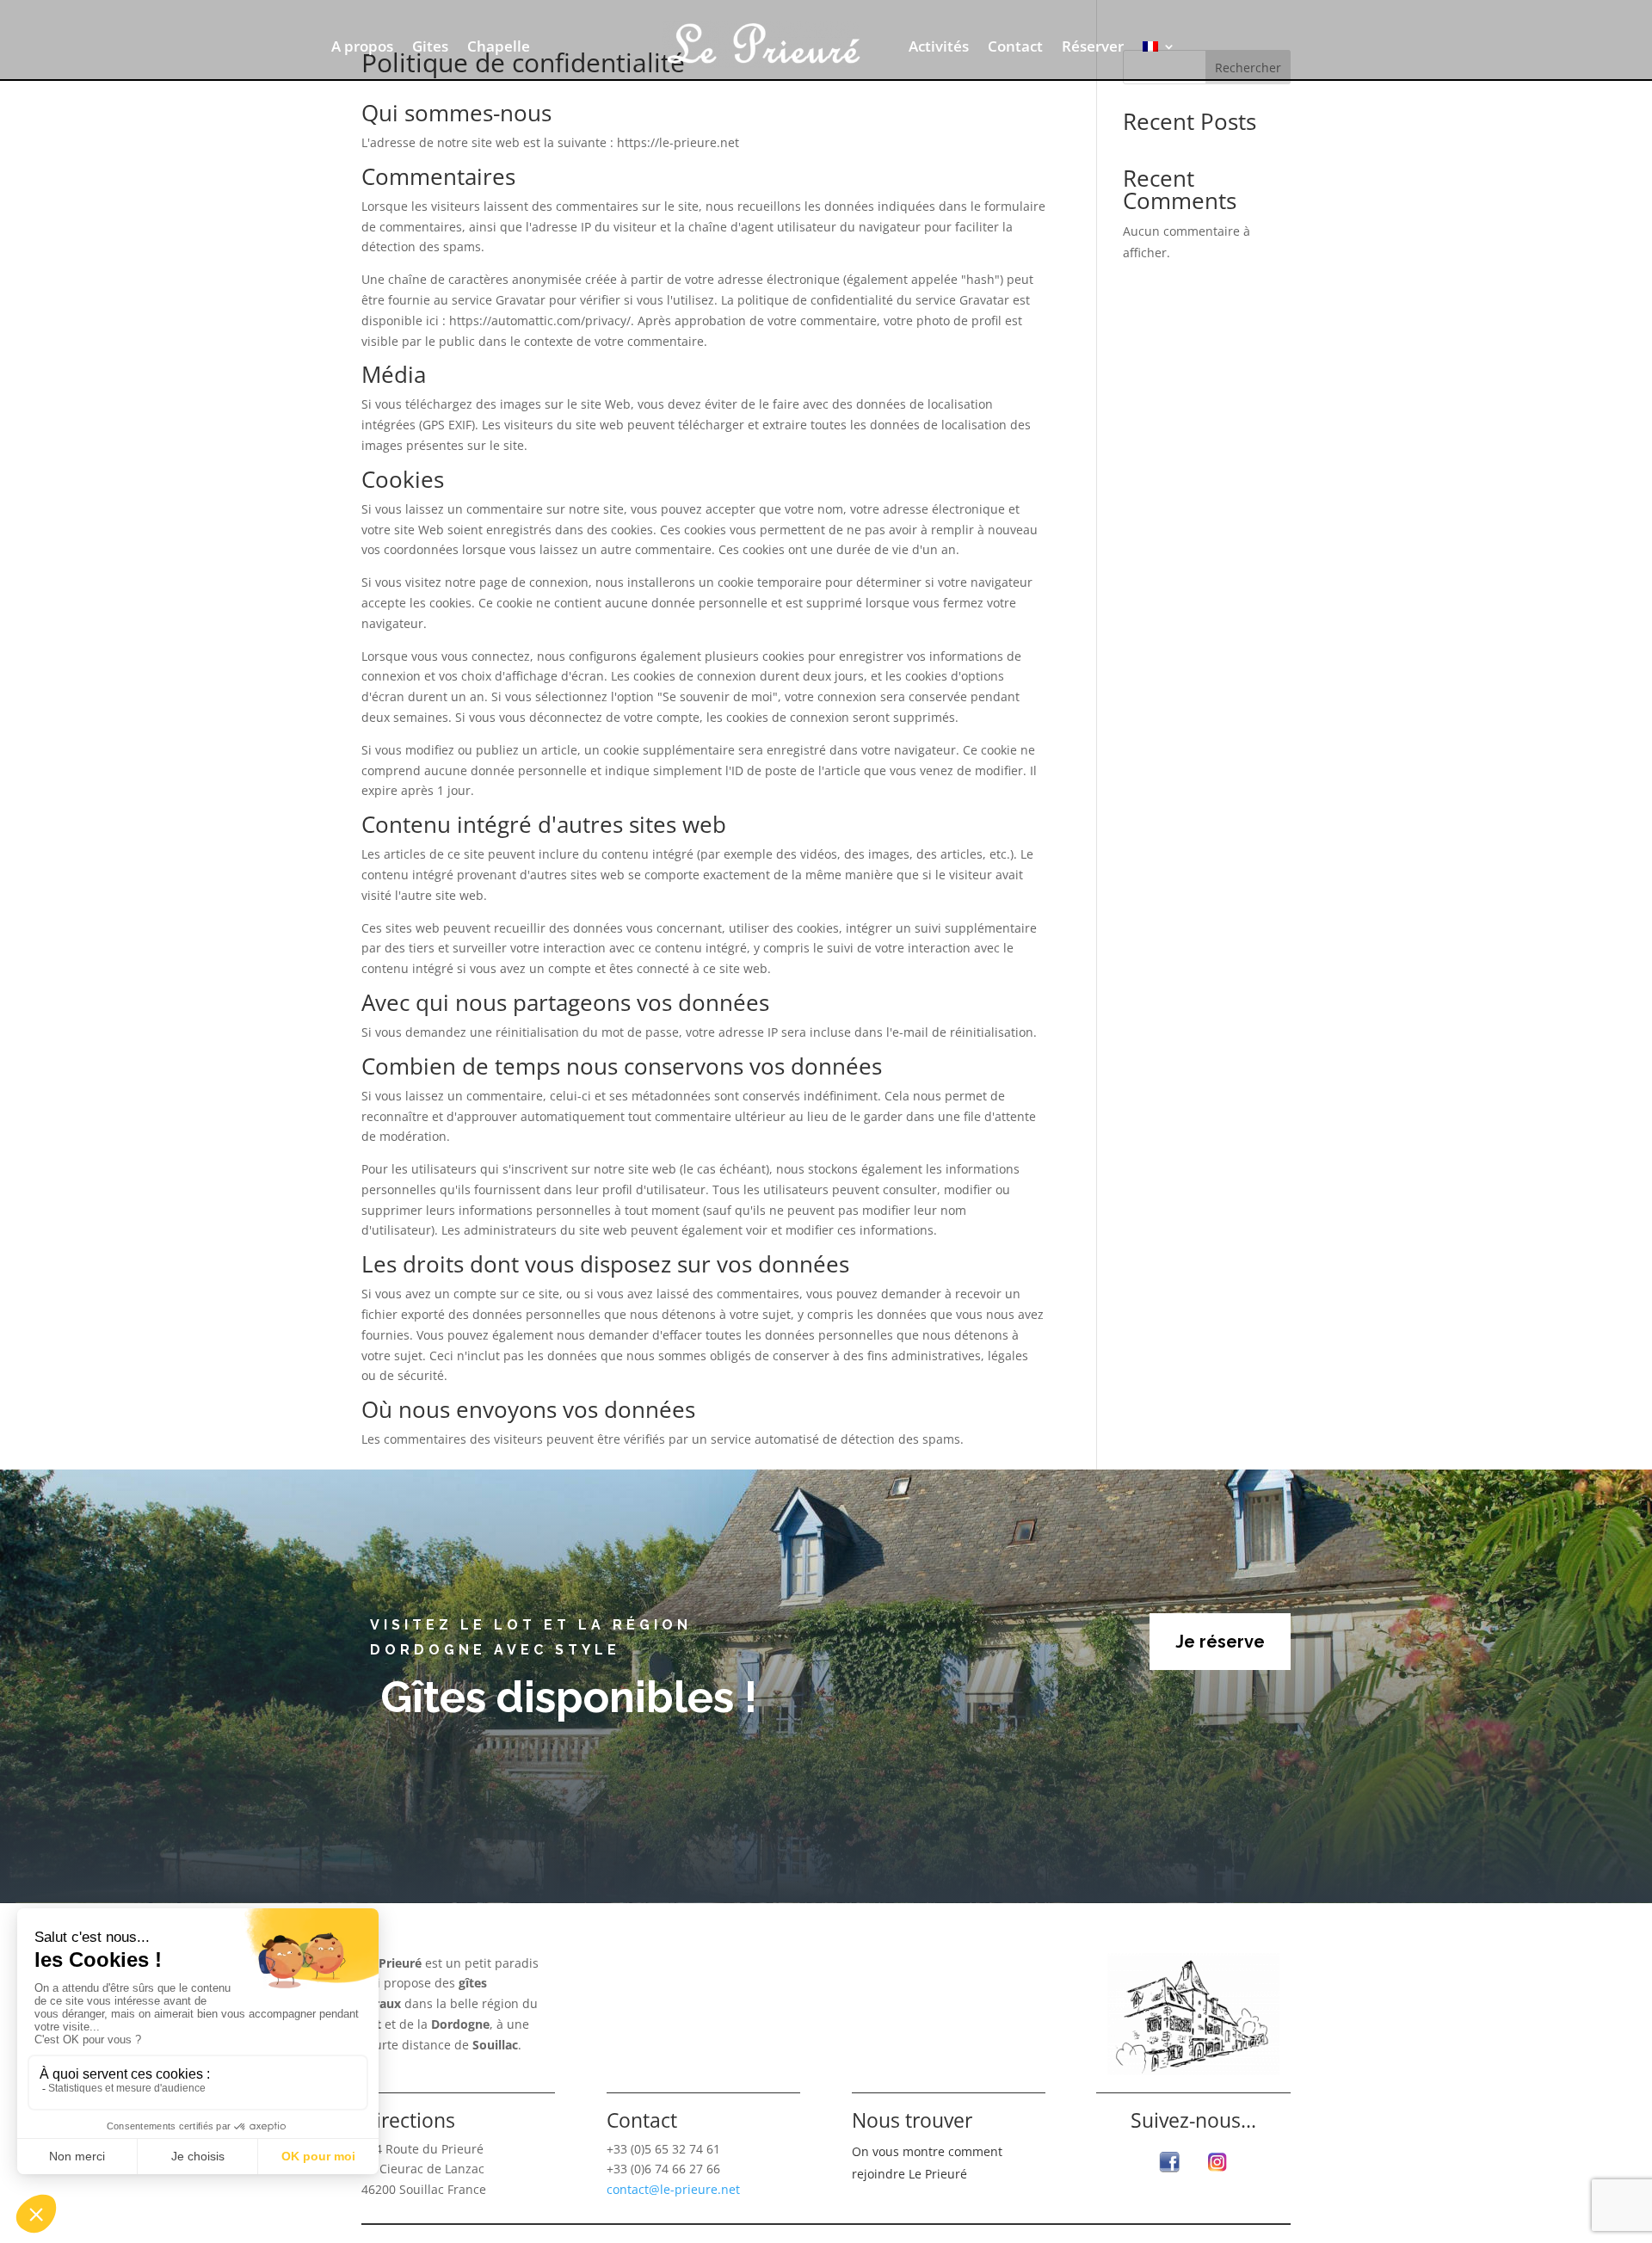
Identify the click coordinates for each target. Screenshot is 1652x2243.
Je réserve (1220, 1642)
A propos (362, 48)
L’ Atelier (882, 2019)
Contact (1015, 48)
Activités (939, 48)
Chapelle (499, 48)
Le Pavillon (890, 2045)
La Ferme (884, 1993)
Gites (430, 48)
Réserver (1093, 48)
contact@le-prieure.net (673, 2189)
